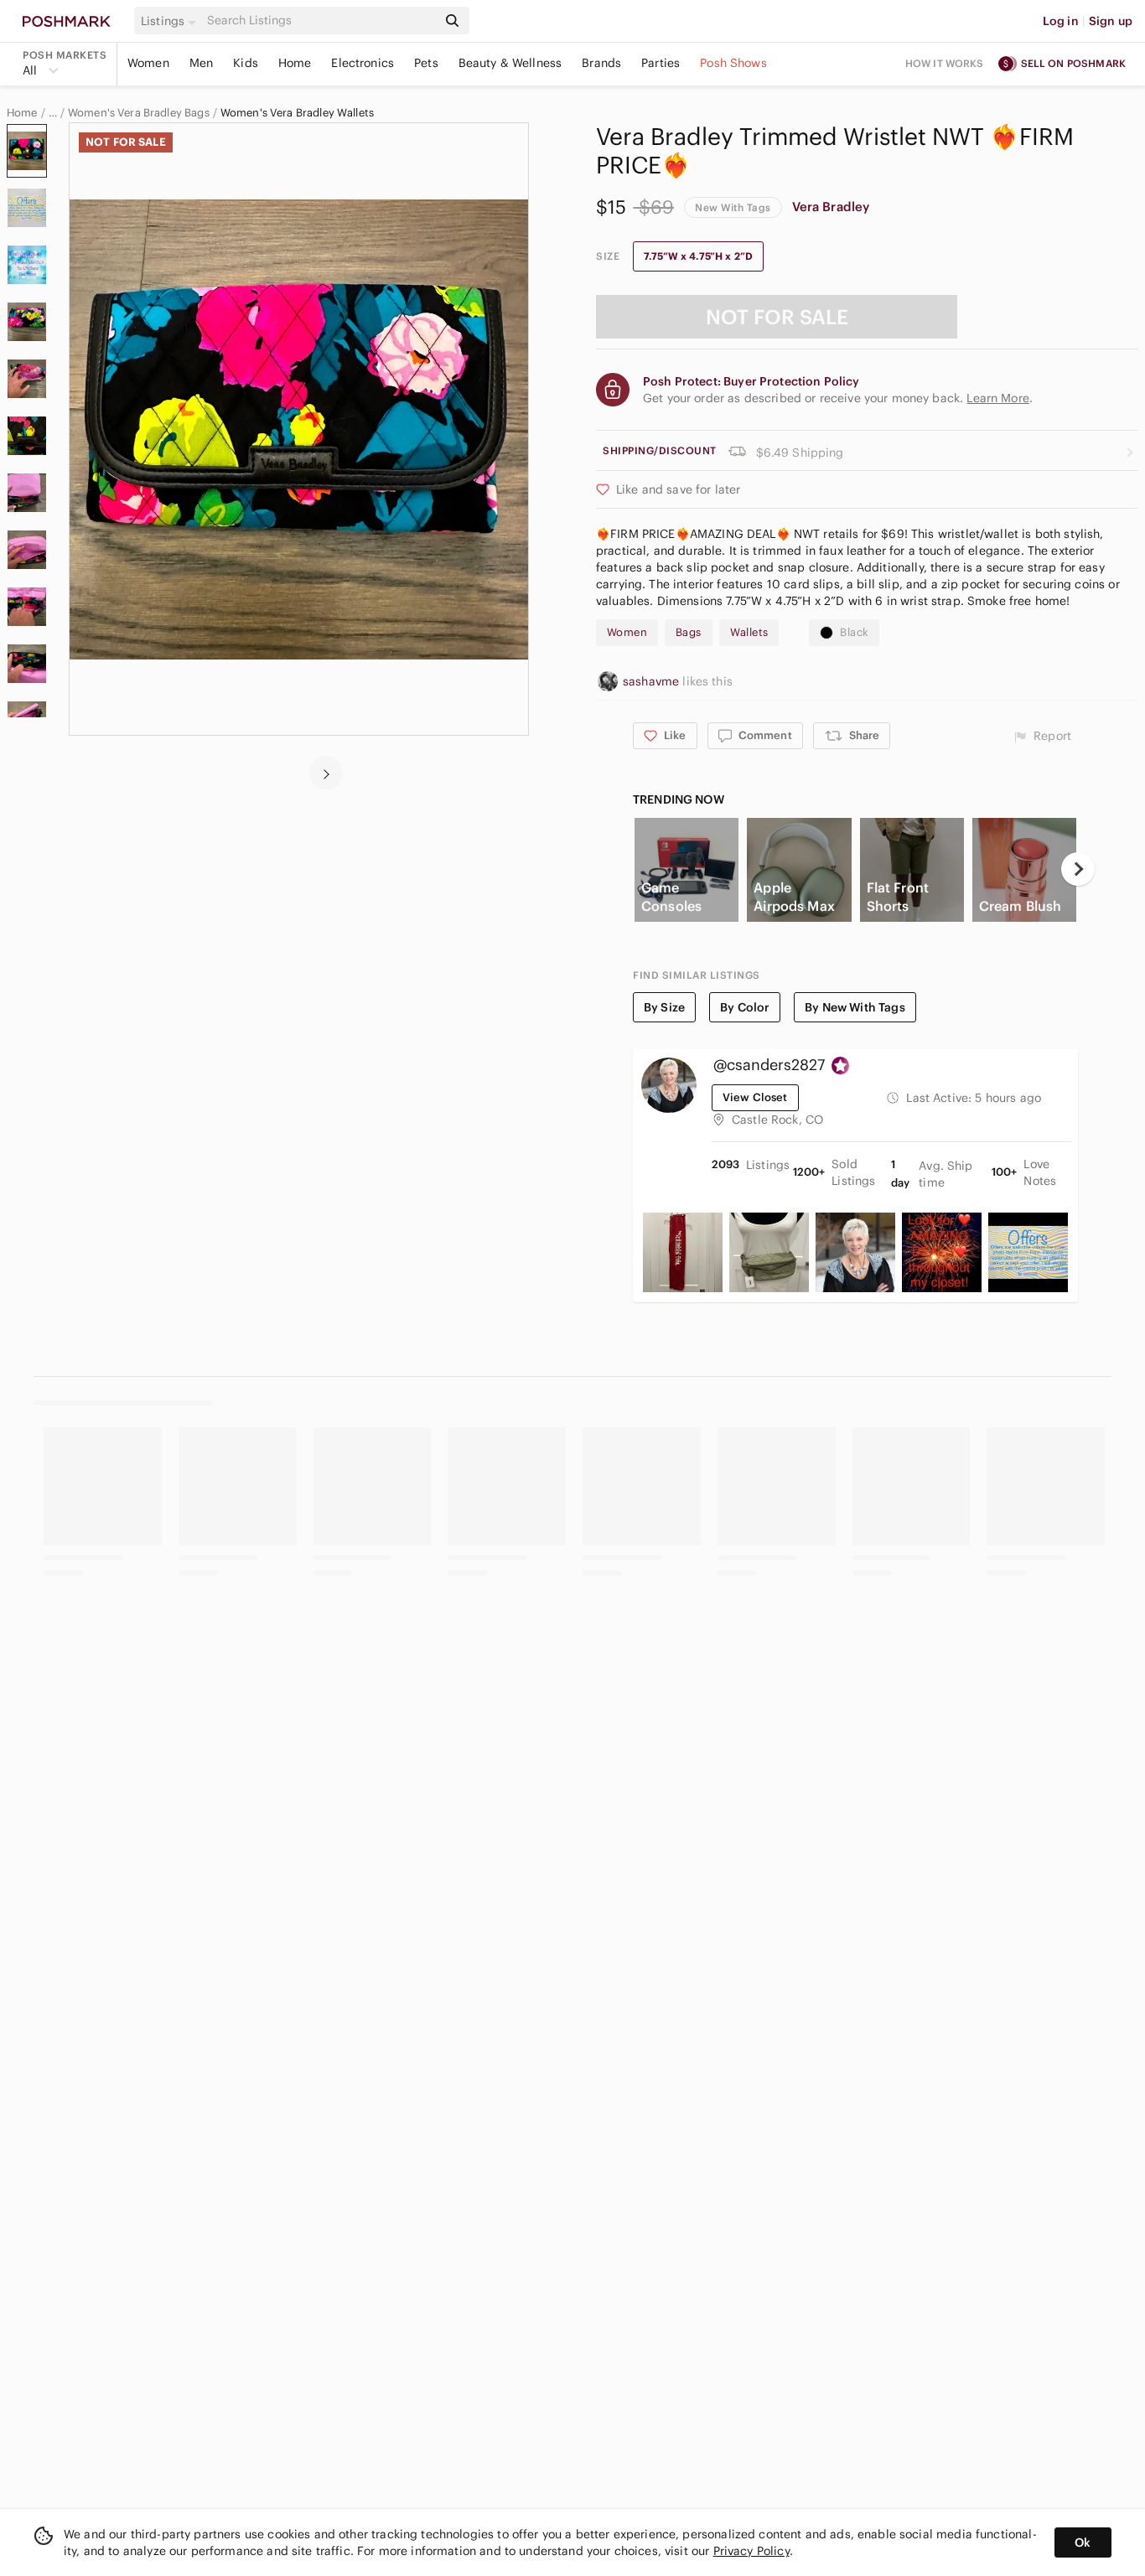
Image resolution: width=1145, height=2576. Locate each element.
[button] (171, 21)
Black (854, 632)
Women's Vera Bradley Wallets (297, 113)
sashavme (653, 681)
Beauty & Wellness (510, 63)
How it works (945, 63)
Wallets (749, 632)
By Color (745, 1007)
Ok (1083, 2542)
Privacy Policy (751, 2551)
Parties (661, 63)
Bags (689, 632)
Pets (426, 63)
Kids (246, 63)
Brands (601, 63)
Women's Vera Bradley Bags (139, 113)
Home (295, 63)
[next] (326, 773)
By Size (664, 1007)
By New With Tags (855, 1007)
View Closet (755, 1097)
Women (148, 63)
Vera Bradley (831, 207)
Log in (1061, 21)
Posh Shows (733, 63)
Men (201, 63)
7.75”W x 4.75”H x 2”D (698, 256)
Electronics (363, 63)
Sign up (1111, 21)
